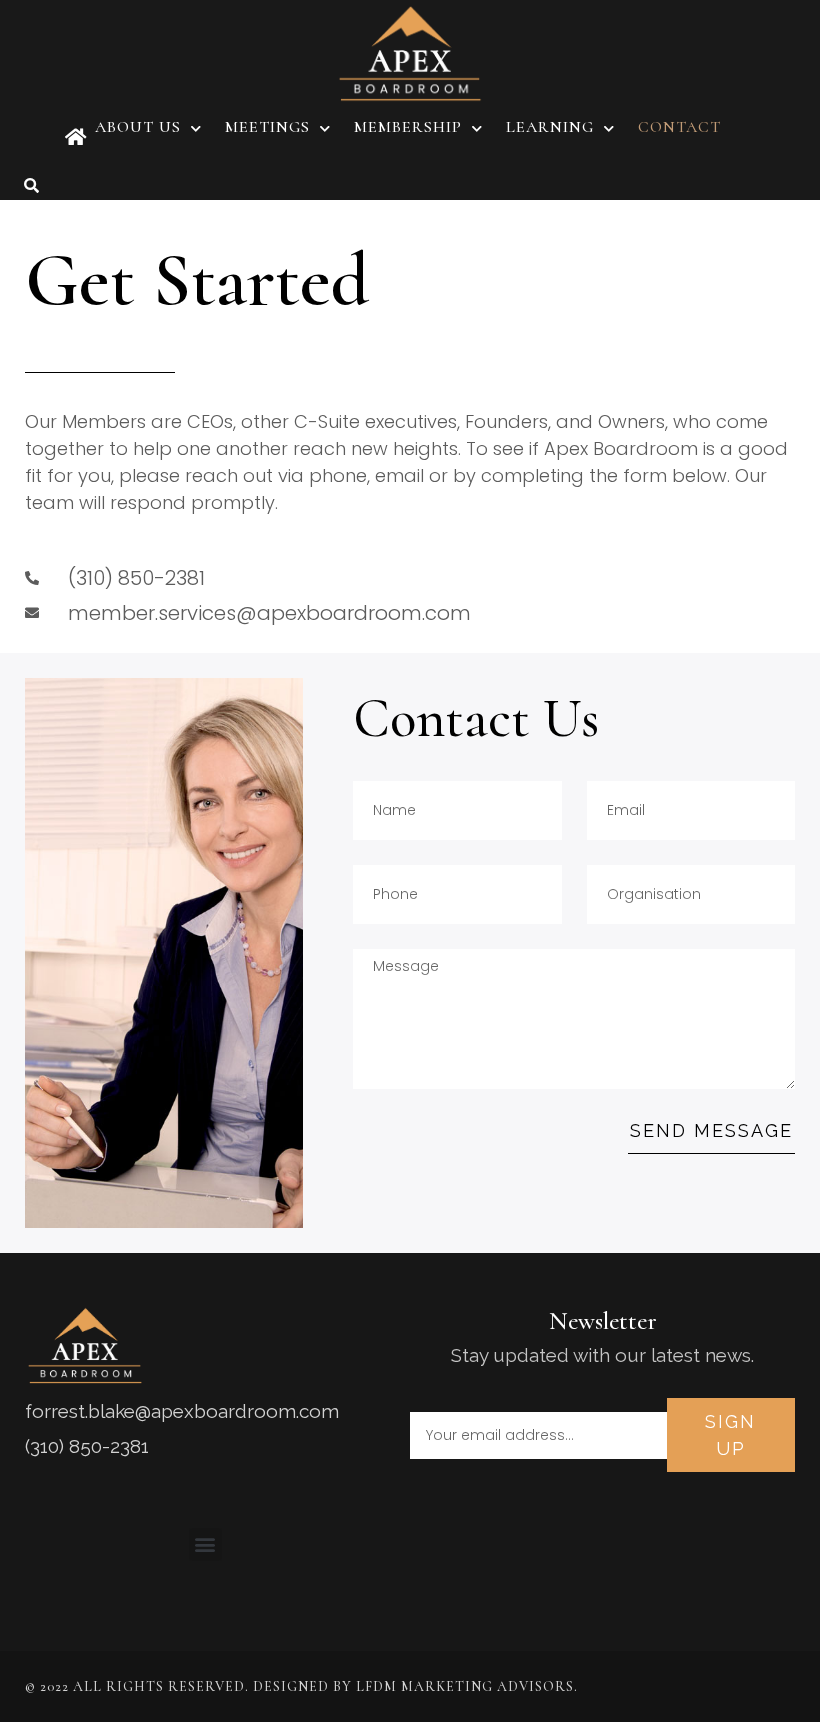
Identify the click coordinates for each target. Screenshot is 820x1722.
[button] (31, 185)
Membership (408, 127)
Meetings (267, 127)
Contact (679, 127)
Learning (550, 127)
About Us (138, 127)
